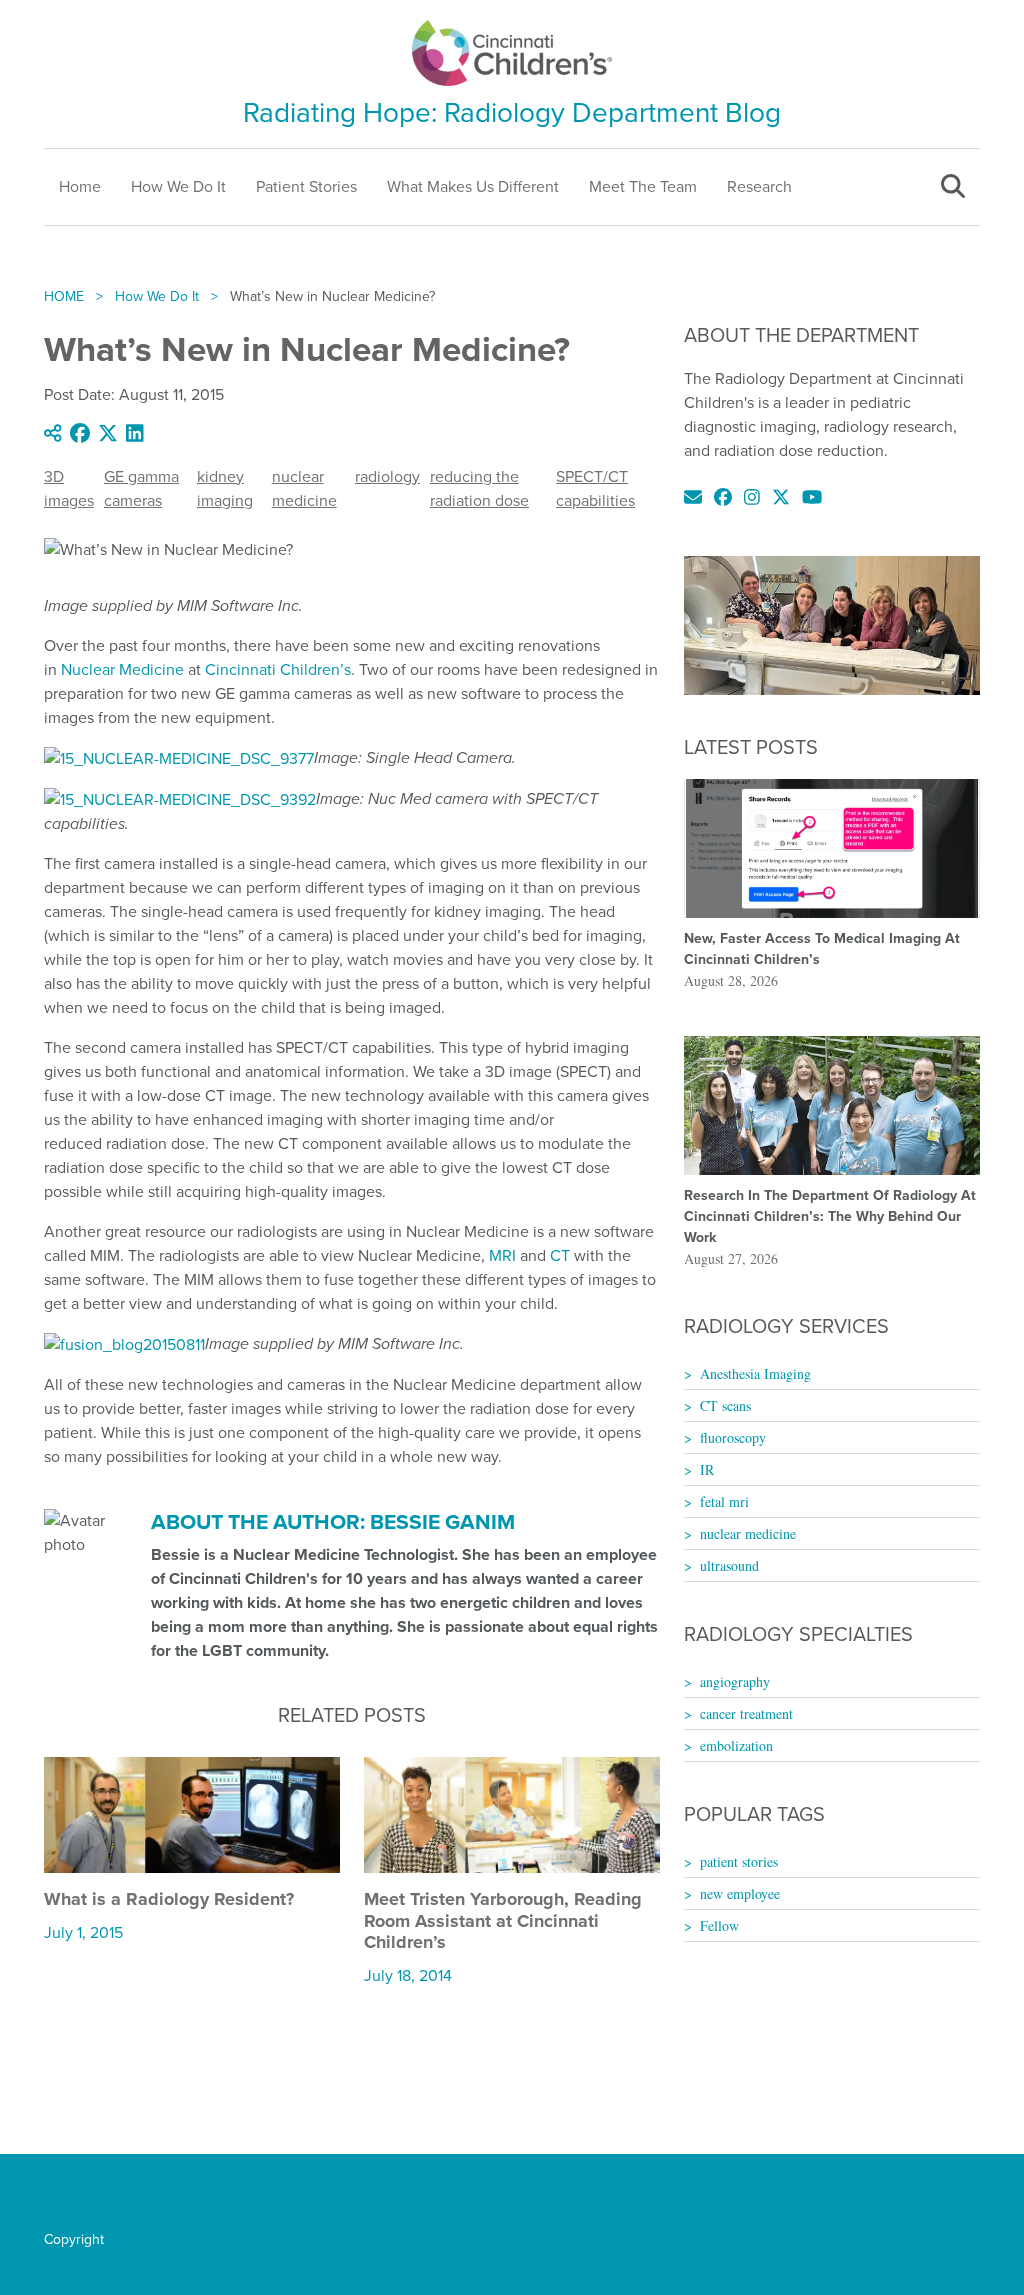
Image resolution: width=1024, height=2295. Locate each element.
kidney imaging (225, 488)
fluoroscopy (733, 1437)
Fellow (719, 1925)
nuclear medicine (304, 488)
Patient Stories (306, 186)
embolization (736, 1745)
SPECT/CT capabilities (595, 488)
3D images (69, 488)
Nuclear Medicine (122, 669)
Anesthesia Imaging (755, 1373)
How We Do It (178, 186)
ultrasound (729, 1565)
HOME (64, 296)
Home (80, 186)
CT (560, 1255)
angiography (735, 1681)
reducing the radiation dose (479, 488)
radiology (387, 476)
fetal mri (724, 1501)
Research (759, 186)
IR (707, 1469)
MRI (502, 1255)
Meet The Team (643, 186)
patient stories (739, 1861)
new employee (740, 1893)
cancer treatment (746, 1713)
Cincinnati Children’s (278, 669)
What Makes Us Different (473, 186)
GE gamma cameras (141, 488)
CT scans (725, 1405)
